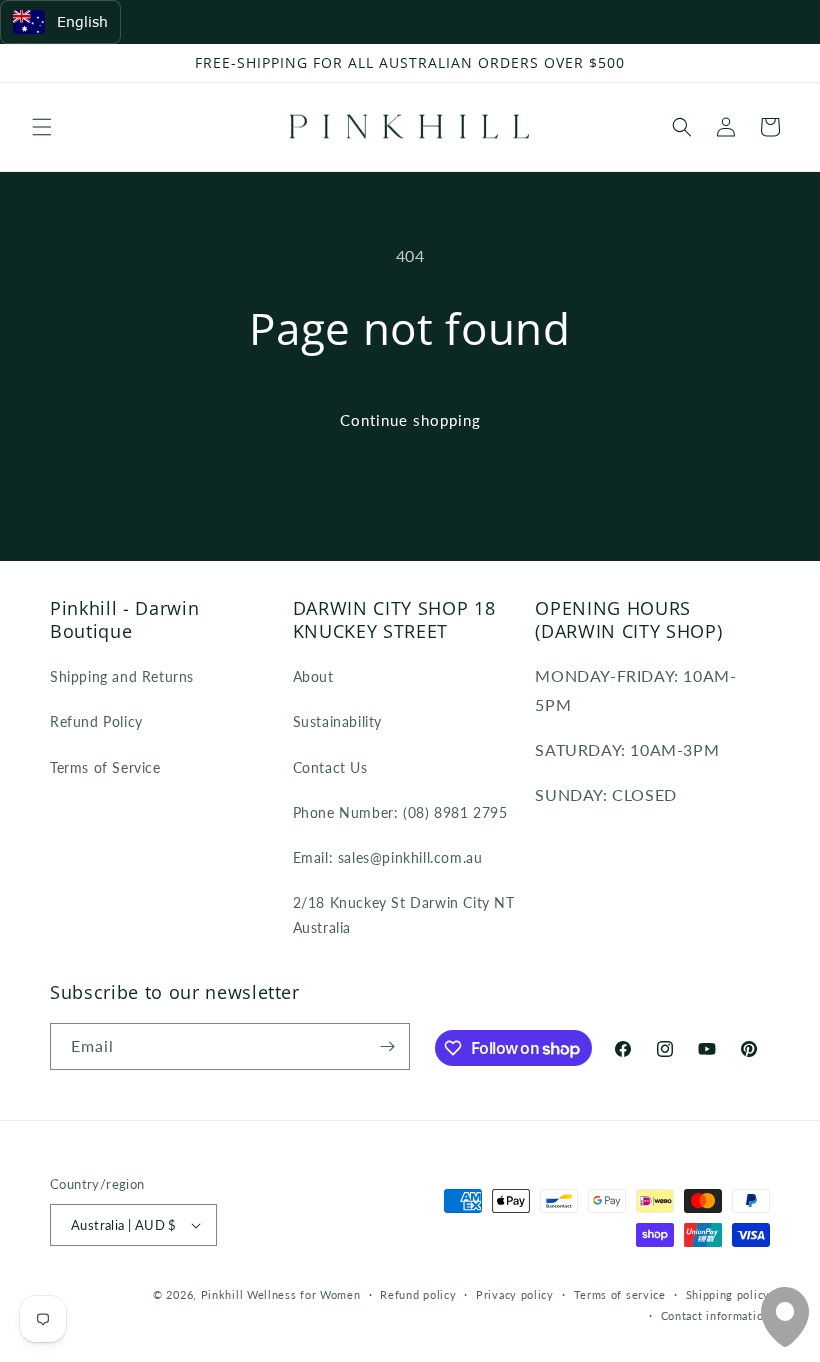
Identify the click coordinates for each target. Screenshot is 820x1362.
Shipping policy (728, 1294)
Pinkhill (222, 1294)
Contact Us (330, 767)
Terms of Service (105, 767)
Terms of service (620, 1294)
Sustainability (337, 721)
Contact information (715, 1315)
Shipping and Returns (122, 676)
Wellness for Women (304, 1294)
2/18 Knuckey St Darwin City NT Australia (404, 915)
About (313, 676)
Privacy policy (515, 1294)
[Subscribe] (387, 1046)
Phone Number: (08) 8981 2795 (400, 812)
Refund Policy (96, 721)
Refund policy (418, 1294)
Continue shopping (410, 420)
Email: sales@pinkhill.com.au (388, 857)
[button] (42, 127)
